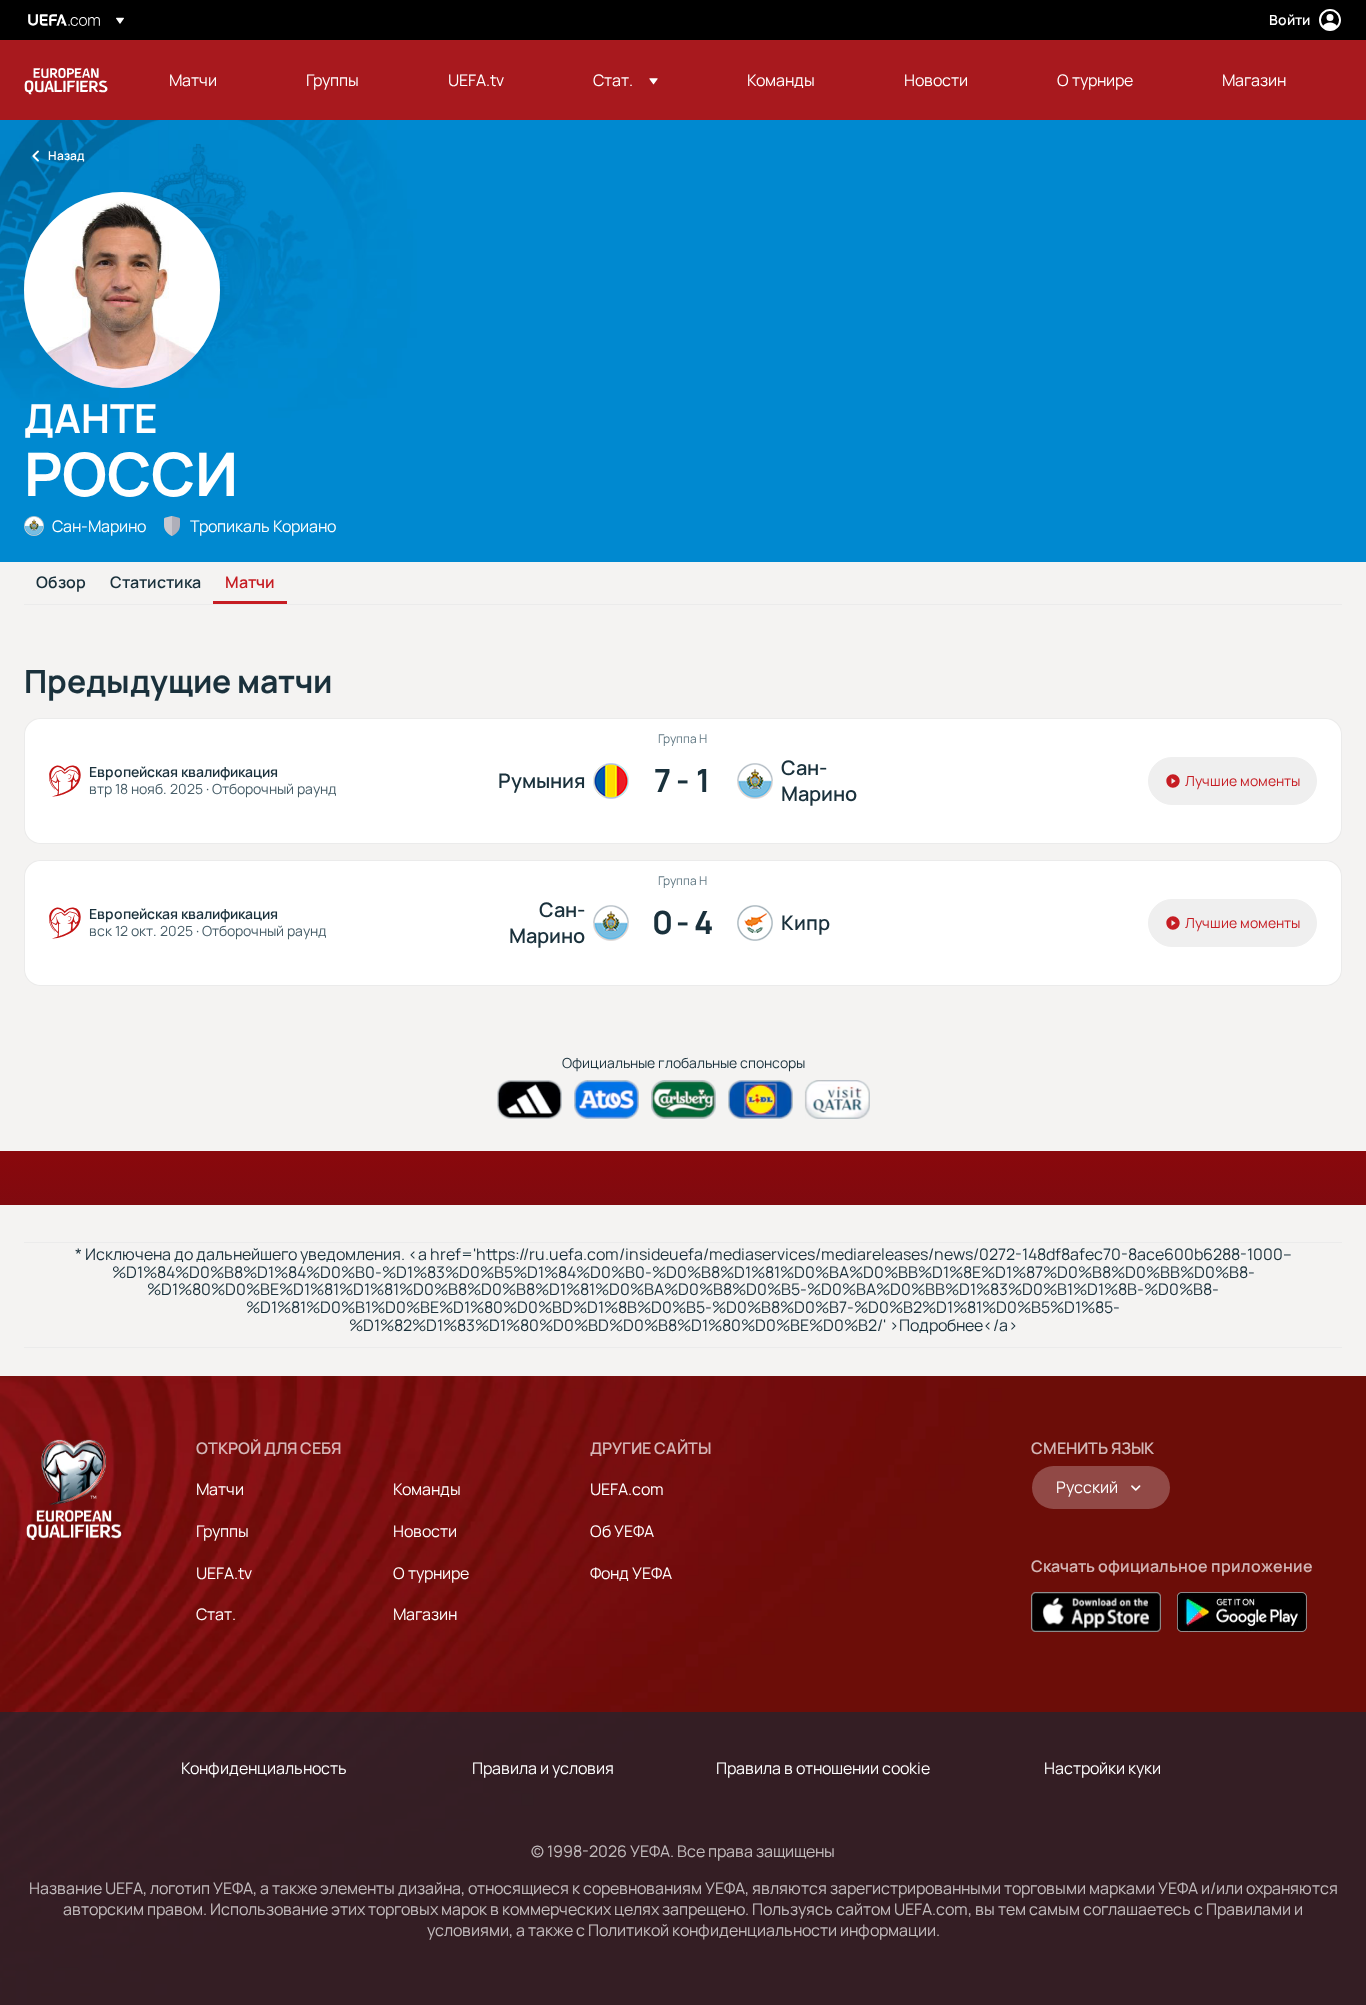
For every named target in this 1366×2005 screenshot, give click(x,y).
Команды (427, 1489)
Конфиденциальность (264, 1768)
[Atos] (606, 1099)
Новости (425, 1531)
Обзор (61, 583)
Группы (222, 1531)
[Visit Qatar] (837, 1099)
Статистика (155, 583)
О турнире (431, 1573)
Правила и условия (543, 1768)
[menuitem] (212, 80)
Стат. (216, 1614)
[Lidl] (760, 1099)
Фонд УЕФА (631, 1573)
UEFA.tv (224, 1573)
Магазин (425, 1614)
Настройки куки (1102, 1768)
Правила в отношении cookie (823, 1768)
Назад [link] (66, 155)
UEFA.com (627, 1489)
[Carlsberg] (683, 1099)
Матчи (250, 583)
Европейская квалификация (66, 80)
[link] (193, 80)
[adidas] (529, 1099)
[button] (625, 80)
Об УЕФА (622, 1531)
